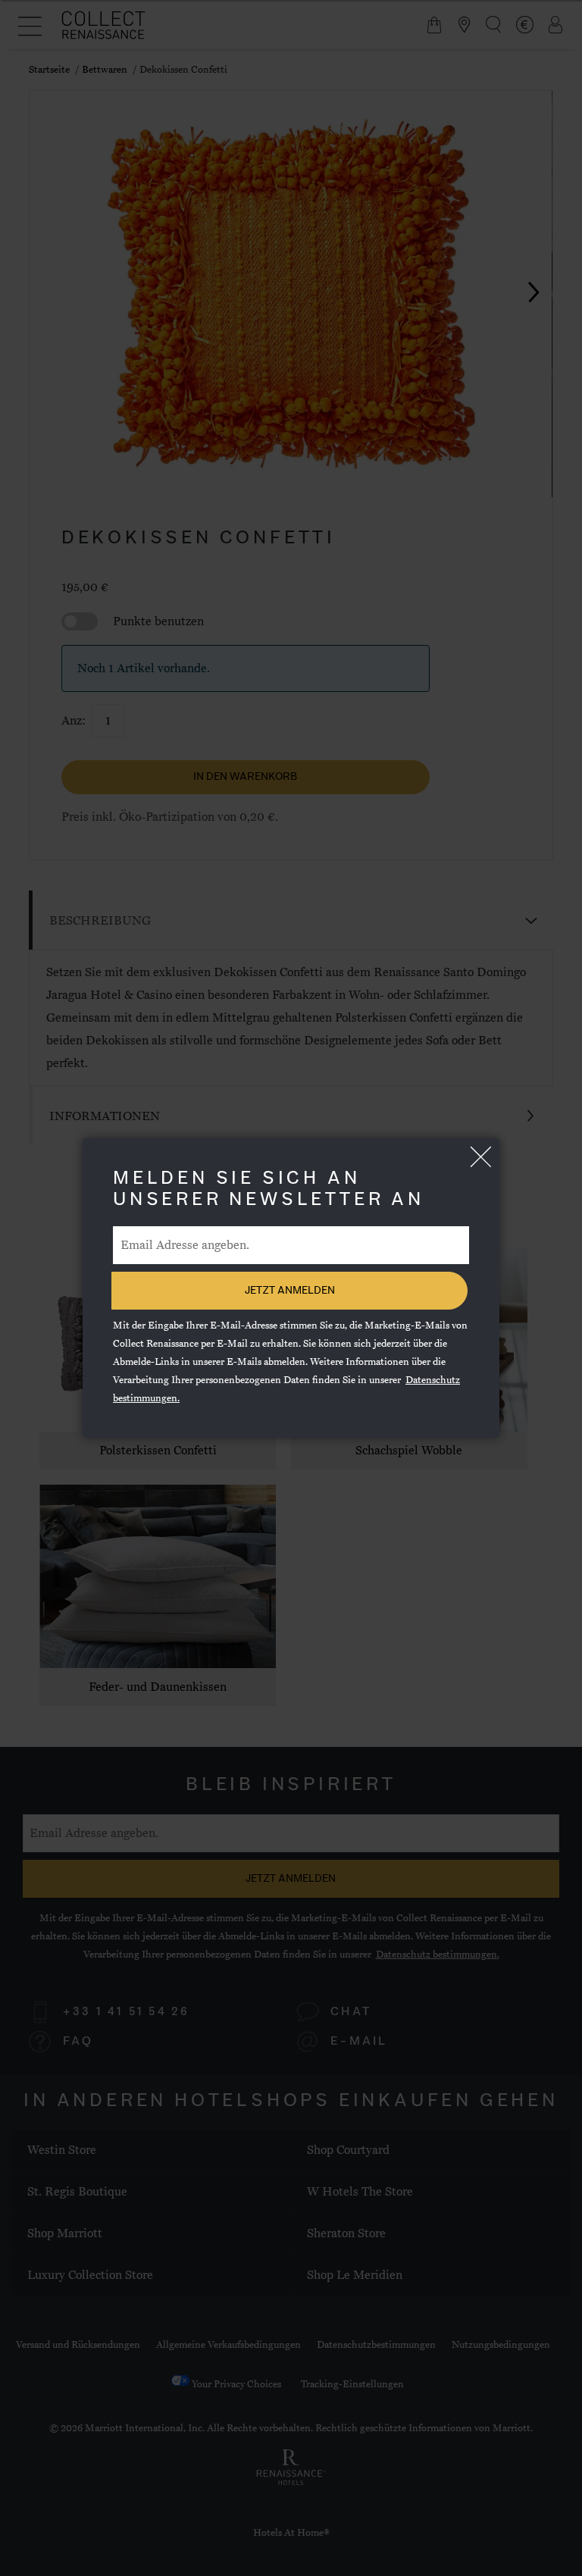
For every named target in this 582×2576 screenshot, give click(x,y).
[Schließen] (480, 1157)
